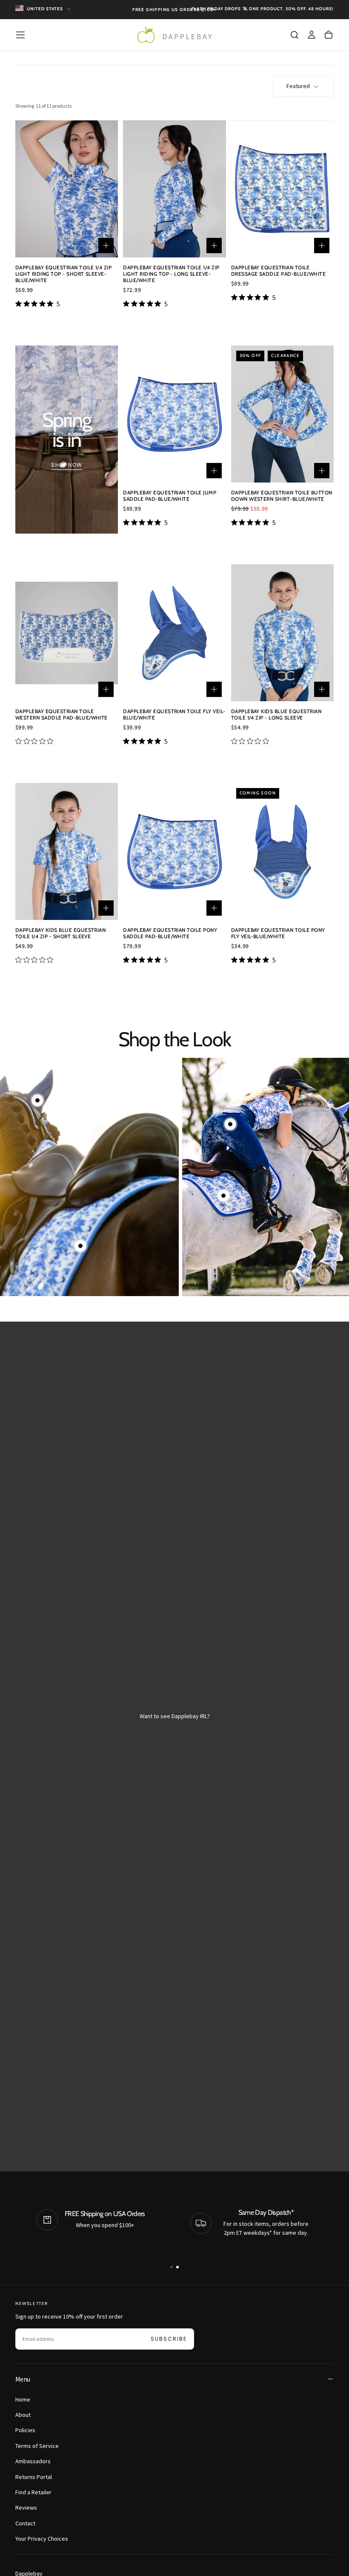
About (23, 2415)
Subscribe (169, 2339)
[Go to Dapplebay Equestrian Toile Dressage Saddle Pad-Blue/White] (282, 189)
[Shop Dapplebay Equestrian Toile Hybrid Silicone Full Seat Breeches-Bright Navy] (230, 1124)
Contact (25, 2523)
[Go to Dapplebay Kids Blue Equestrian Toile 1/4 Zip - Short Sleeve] (67, 851)
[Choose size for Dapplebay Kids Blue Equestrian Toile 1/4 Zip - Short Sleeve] (106, 908)
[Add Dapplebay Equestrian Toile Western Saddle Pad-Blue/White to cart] (106, 689)
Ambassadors (33, 2461)
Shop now (67, 465)
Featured (298, 86)
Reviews (26, 2507)
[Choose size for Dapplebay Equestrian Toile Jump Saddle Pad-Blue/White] (214, 471)
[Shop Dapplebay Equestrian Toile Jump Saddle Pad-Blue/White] (223, 1196)
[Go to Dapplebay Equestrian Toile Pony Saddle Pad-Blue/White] (174, 851)
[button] (20, 35)
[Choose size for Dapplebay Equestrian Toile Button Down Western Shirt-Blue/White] (322, 471)
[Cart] (329, 35)
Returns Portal (34, 2477)
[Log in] (312, 35)
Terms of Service (37, 2446)
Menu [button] (23, 2379)
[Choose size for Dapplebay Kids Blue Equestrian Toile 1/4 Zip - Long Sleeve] (322, 689)
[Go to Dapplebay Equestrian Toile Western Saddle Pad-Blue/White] (67, 633)
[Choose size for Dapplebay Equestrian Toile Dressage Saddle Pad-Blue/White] (322, 246)
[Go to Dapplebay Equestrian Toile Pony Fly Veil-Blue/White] (282, 851)
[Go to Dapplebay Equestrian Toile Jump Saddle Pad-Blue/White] (174, 414)
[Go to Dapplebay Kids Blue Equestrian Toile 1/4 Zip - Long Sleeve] (282, 633)
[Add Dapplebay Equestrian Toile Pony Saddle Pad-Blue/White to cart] (214, 908)
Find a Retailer (33, 2492)
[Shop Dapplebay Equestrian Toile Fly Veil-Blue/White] (37, 1100)
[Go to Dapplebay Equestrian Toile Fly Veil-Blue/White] (174, 633)
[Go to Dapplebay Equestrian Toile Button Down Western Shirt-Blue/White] (282, 414)
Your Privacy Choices (42, 2539)
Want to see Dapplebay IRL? (175, 1716)
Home (23, 2399)
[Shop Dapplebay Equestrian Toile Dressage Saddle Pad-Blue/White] (80, 1246)
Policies (25, 2430)
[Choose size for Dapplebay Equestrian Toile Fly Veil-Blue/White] (214, 689)
